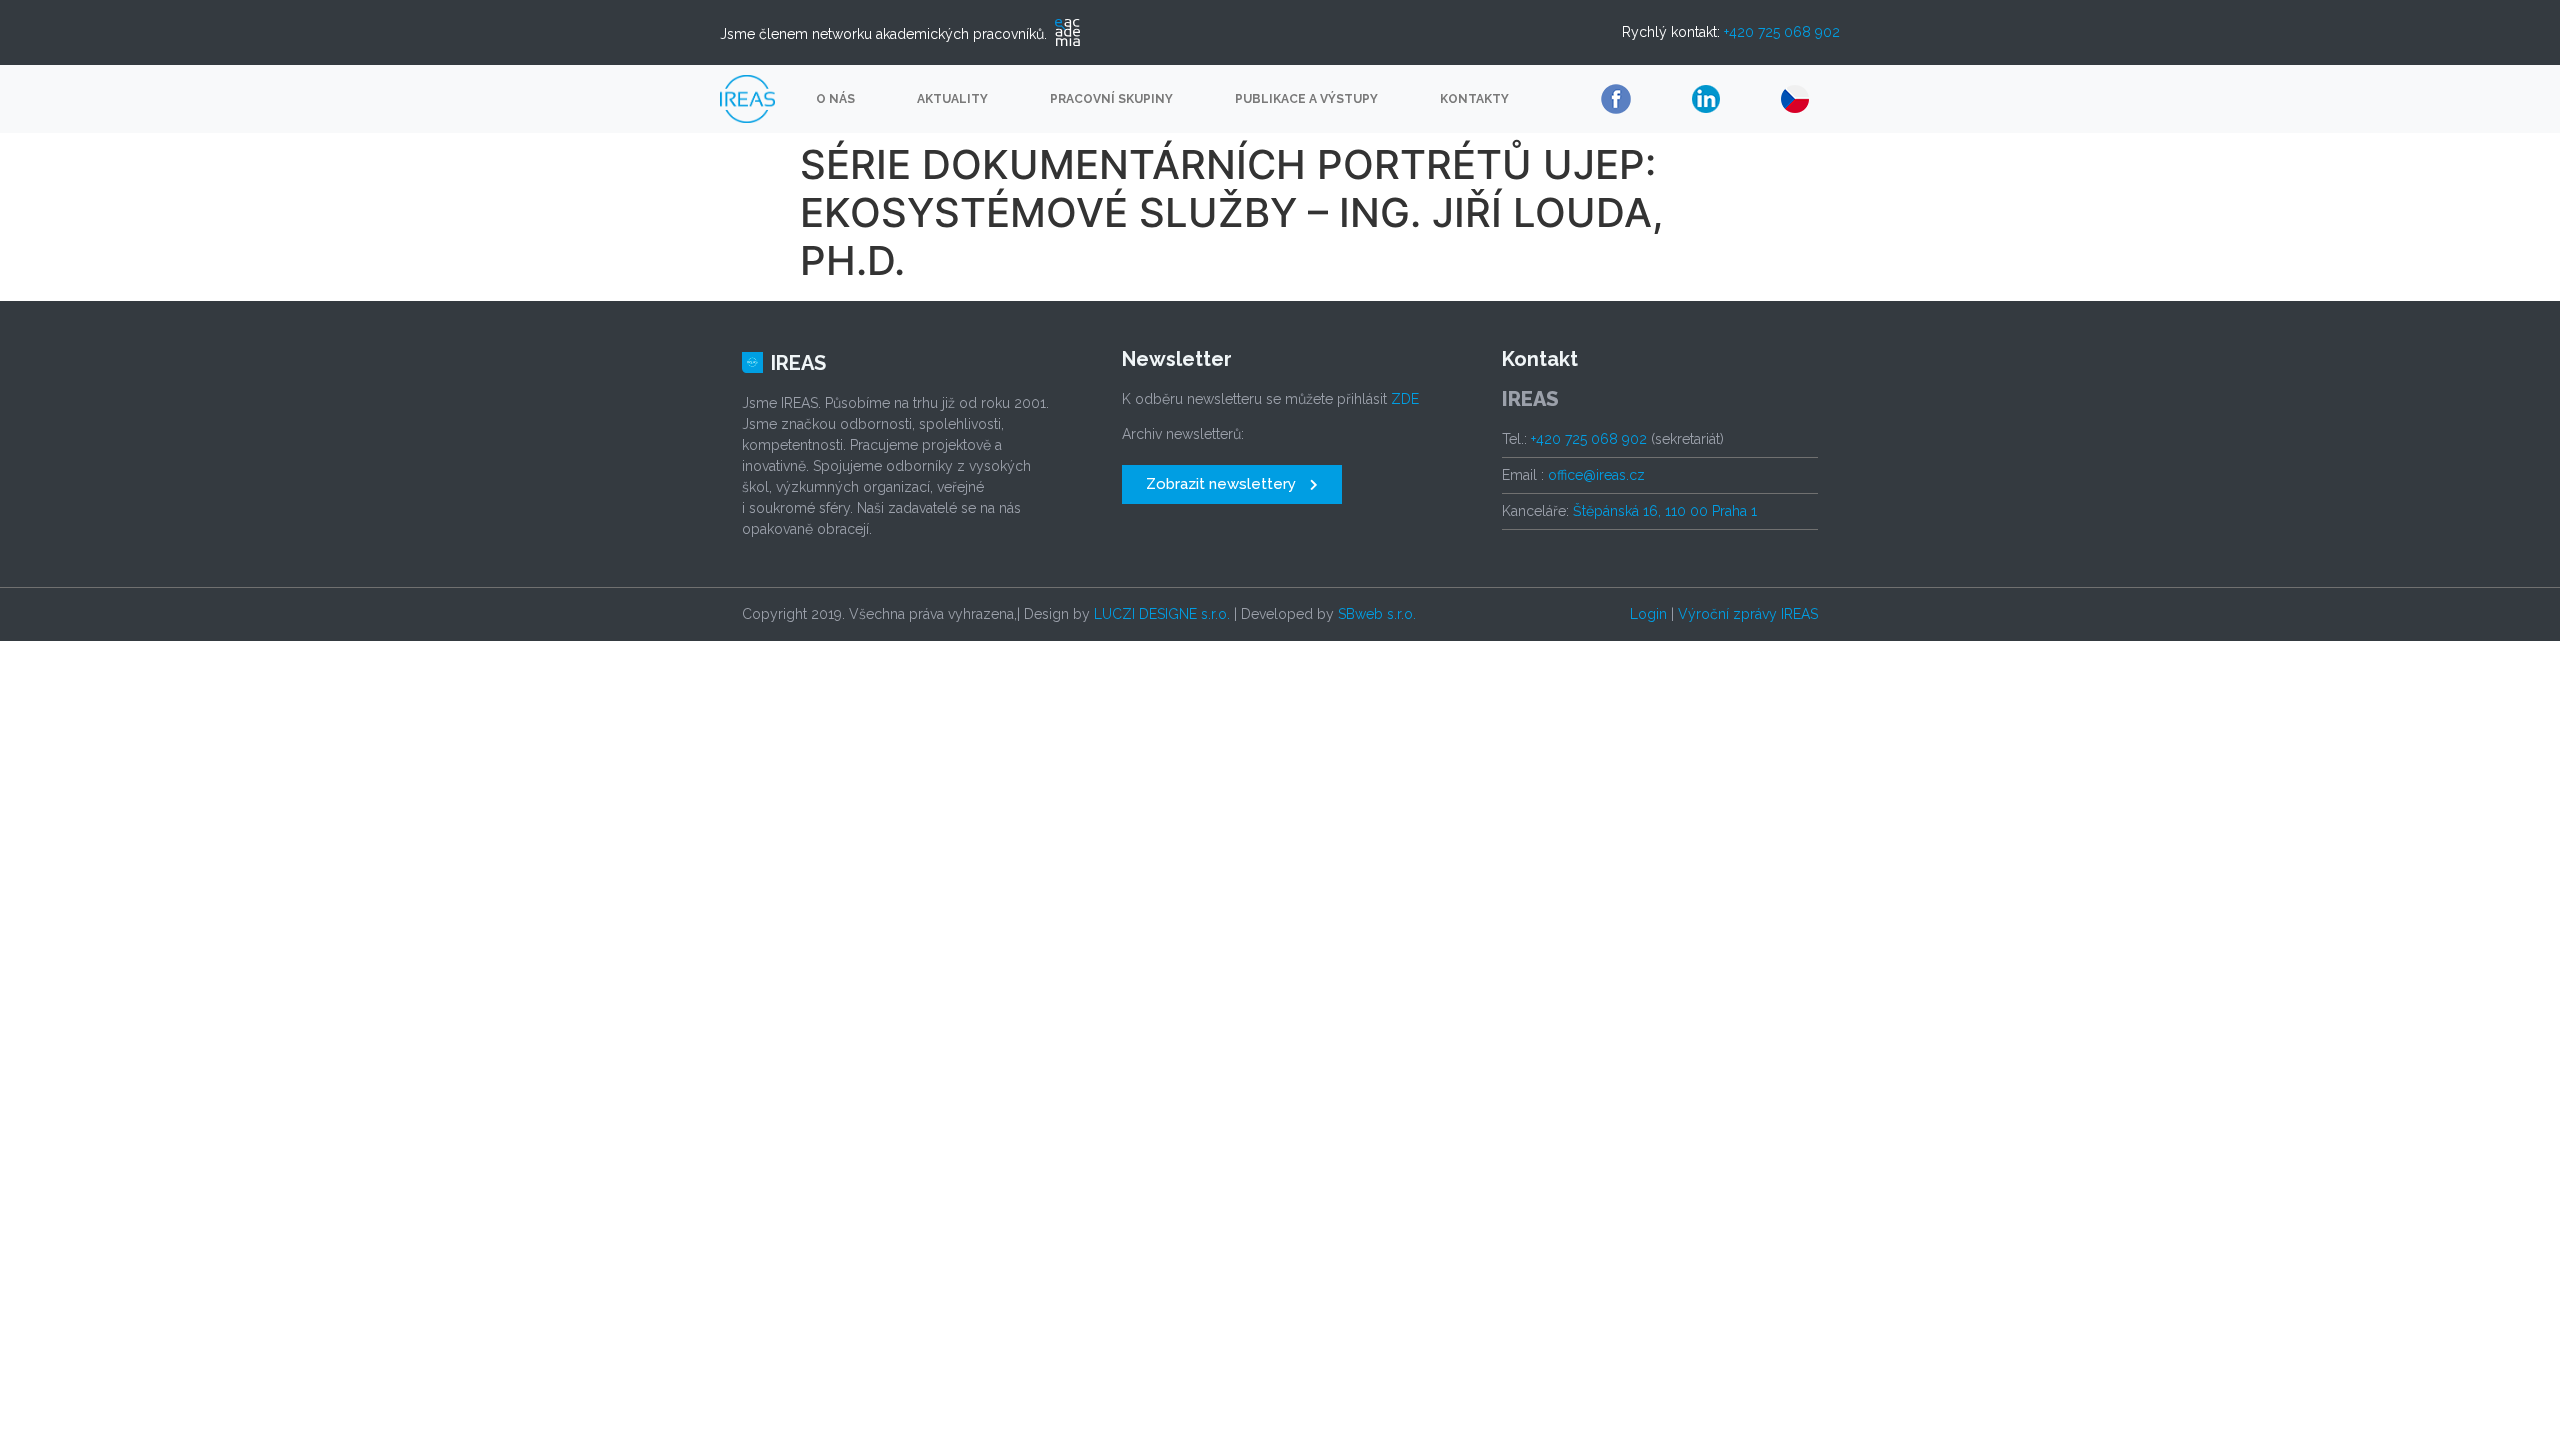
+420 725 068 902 (1782, 32)
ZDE (1405, 399)
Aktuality (952, 99)
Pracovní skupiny (1111, 99)
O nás (835, 99)
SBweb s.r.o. (1377, 614)
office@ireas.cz (1596, 475)
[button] (1232, 484)
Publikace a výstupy (1306, 99)
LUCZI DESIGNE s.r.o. (1162, 614)
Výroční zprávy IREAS (1748, 614)
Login (1648, 614)
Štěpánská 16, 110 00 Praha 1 (1665, 511)
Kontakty (1474, 99)
